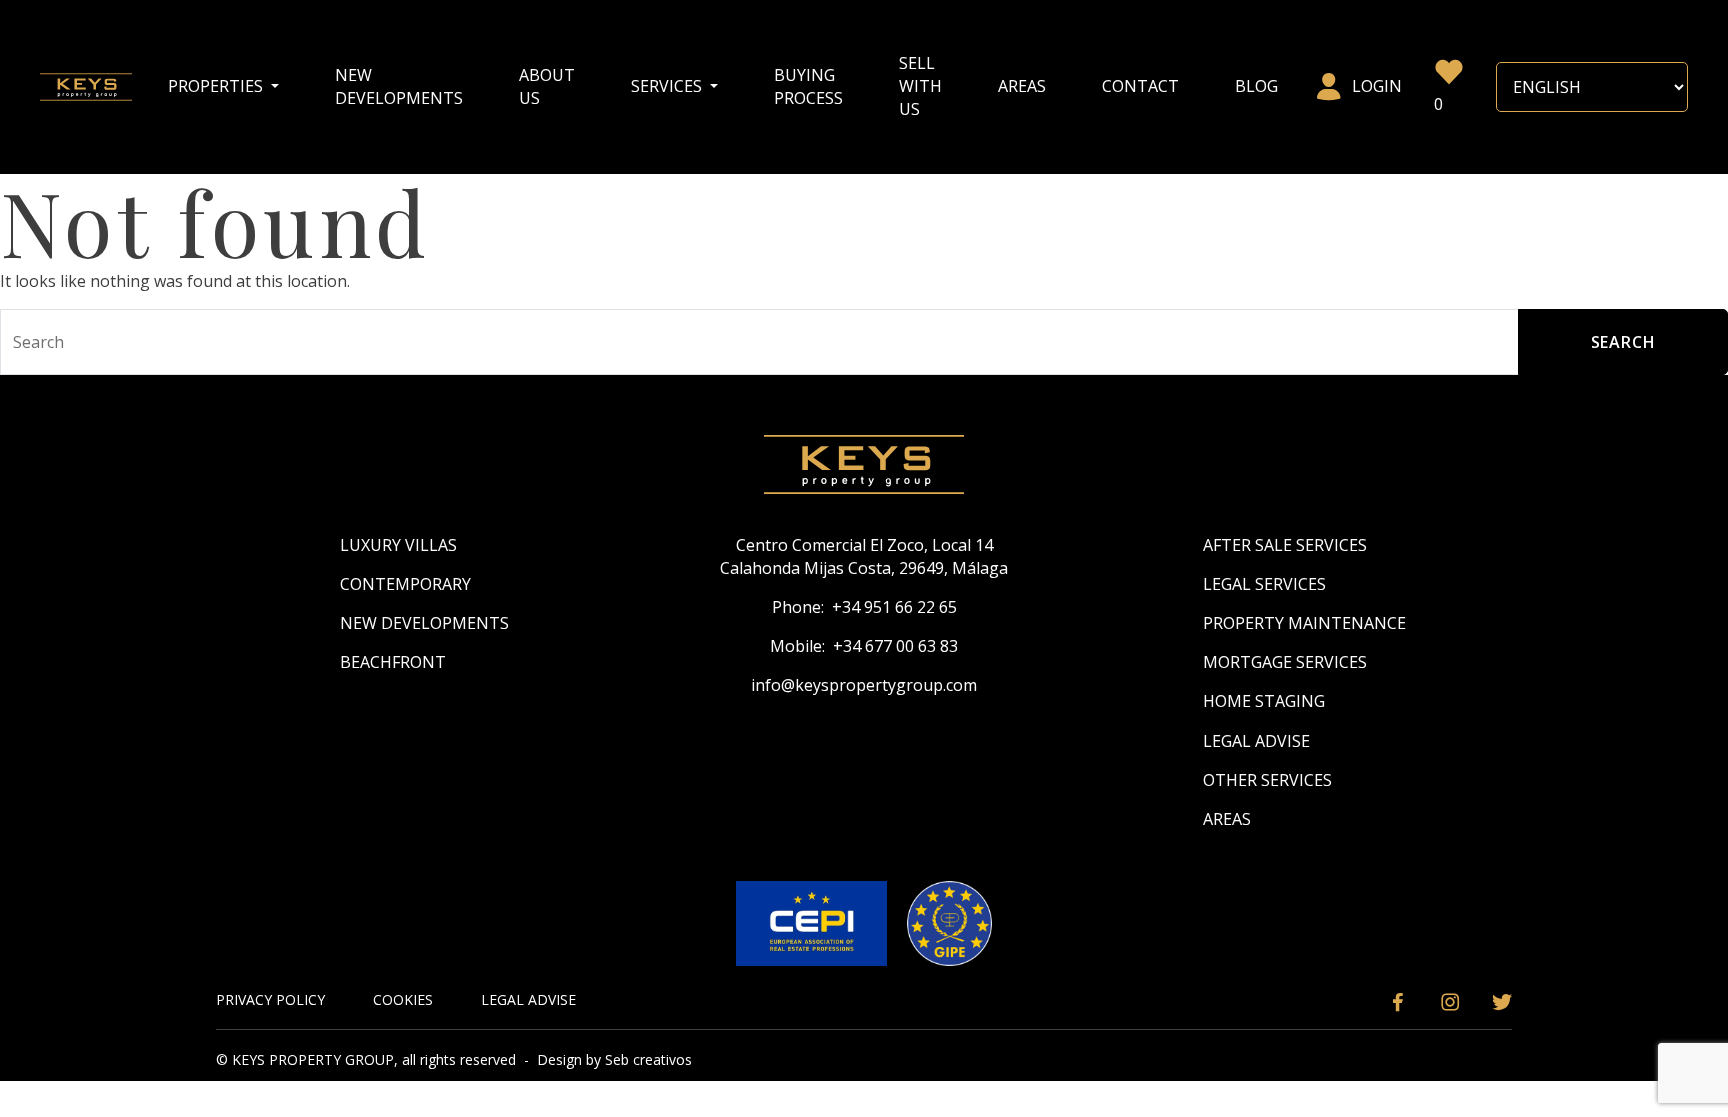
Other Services (1267, 780)
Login (1377, 86)
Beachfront (393, 662)
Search (1623, 342)
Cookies (403, 999)
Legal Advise (1256, 741)
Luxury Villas (398, 545)
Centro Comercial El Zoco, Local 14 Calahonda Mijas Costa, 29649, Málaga (864, 556)
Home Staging (1264, 701)
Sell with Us (920, 86)
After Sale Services (1285, 545)
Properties (217, 86)
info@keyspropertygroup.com (864, 685)
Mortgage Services (1285, 662)
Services (668, 86)
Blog (1256, 86)
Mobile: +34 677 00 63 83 (864, 646)
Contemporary (405, 584)
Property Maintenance (1304, 623)
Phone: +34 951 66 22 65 (864, 607)
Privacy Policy (270, 999)
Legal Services (1264, 584)
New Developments (399, 86)
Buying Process (808, 86)
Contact (1140, 86)
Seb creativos (648, 1059)
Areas (1022, 86)
